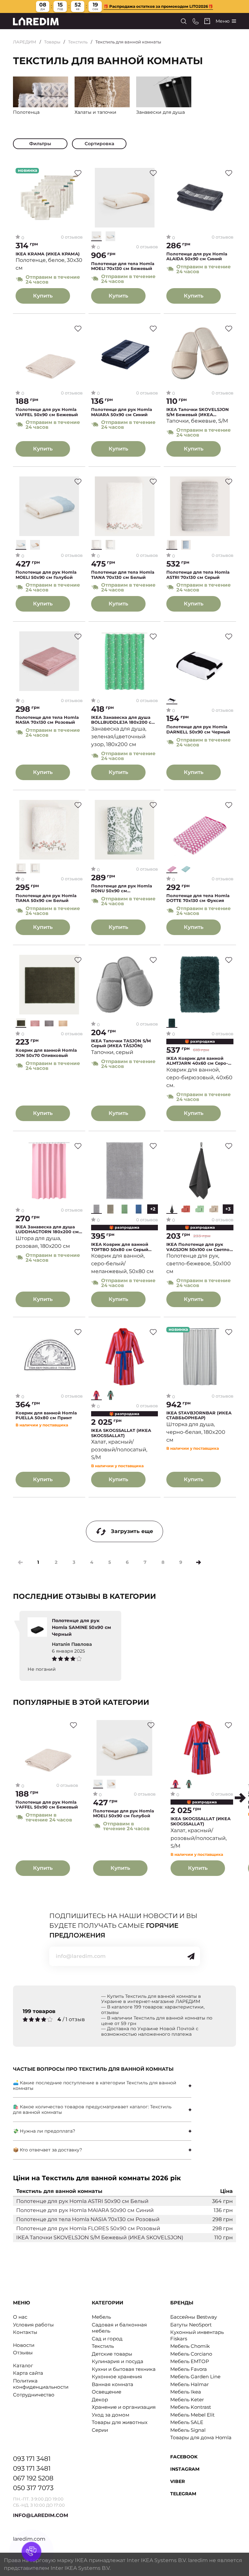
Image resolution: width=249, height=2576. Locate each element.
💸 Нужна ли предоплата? (44, 2131)
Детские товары (112, 2354)
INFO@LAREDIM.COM (41, 2515)
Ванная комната (113, 2384)
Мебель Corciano (191, 2354)
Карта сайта (28, 2373)
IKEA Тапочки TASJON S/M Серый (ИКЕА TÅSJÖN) (121, 1043)
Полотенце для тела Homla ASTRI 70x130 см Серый (198, 575)
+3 (228, 1209)
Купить (43, 296)
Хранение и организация (124, 2407)
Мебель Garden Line (195, 2377)
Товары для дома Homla (201, 2437)
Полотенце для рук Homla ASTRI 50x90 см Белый (82, 2201)
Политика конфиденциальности (41, 2384)
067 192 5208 (33, 2478)
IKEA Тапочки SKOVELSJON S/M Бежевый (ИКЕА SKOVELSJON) (198, 412)
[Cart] (207, 21)
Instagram (185, 2469)
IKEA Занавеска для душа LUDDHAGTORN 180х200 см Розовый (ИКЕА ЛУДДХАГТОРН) (47, 1229)
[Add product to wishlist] (78, 173)
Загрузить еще (132, 1531)
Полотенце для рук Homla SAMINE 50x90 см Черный (81, 1627)
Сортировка (99, 144)
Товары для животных (120, 2422)
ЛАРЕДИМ (25, 42)
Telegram (183, 2494)
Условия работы (33, 2325)
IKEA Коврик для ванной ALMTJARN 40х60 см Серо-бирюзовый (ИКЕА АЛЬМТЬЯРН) (197, 1061)
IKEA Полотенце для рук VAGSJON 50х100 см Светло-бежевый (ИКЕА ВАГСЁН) (199, 1247)
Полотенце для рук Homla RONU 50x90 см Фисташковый (122, 889)
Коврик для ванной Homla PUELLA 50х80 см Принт (46, 1416)
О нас (20, 2317)
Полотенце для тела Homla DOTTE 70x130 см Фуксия (198, 898)
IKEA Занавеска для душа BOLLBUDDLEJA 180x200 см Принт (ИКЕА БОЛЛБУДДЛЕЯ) (123, 720)
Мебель (101, 2317)
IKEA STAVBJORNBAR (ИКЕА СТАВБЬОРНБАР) (199, 1416)
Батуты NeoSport (191, 2325)
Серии (100, 2430)
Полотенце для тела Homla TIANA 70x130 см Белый (123, 575)
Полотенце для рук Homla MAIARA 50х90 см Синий (122, 412)
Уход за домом (111, 2415)
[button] (240, 1798)
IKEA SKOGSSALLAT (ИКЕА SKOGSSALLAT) (121, 1433)
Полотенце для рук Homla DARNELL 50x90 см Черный (198, 729)
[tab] (102, 2086)
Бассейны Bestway (194, 2317)
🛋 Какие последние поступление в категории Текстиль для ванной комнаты (95, 2085)
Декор (100, 2400)
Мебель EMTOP (190, 2361)
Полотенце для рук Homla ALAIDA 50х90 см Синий (197, 257)
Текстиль (78, 42)
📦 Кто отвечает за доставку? (47, 2150)
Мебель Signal (188, 2430)
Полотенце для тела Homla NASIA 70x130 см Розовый (47, 720)
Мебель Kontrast (191, 2407)
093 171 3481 (32, 2459)
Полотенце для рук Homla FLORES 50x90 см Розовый (88, 2228)
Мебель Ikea (186, 2392)
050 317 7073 (33, 2488)
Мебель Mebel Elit (192, 2415)
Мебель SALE (187, 2422)
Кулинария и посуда (118, 2361)
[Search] (184, 21)
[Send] (191, 1956)
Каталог (23, 2365)
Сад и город (107, 2339)
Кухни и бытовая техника (124, 2369)
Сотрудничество (34, 2395)
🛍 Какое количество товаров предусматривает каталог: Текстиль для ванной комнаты (92, 2109)
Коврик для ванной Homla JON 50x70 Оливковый (46, 1053)
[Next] (199, 1562)
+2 (153, 1209)
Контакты (25, 2332)
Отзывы (23, 2353)
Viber (178, 2481)
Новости (24, 2345)
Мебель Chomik (190, 2346)
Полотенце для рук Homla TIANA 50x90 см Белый (46, 898)
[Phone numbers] (196, 21)
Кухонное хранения (117, 2377)
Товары (52, 42)
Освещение (107, 2392)
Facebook (184, 2457)
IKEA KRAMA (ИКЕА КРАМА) (48, 254)
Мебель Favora (189, 2369)
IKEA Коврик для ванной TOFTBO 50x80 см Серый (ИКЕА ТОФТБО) (120, 1247)
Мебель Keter (187, 2400)
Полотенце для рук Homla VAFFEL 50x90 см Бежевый (47, 412)
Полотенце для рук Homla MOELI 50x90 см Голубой (46, 575)
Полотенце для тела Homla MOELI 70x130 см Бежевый (123, 266)
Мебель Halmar (190, 2384)
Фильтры (40, 144)
